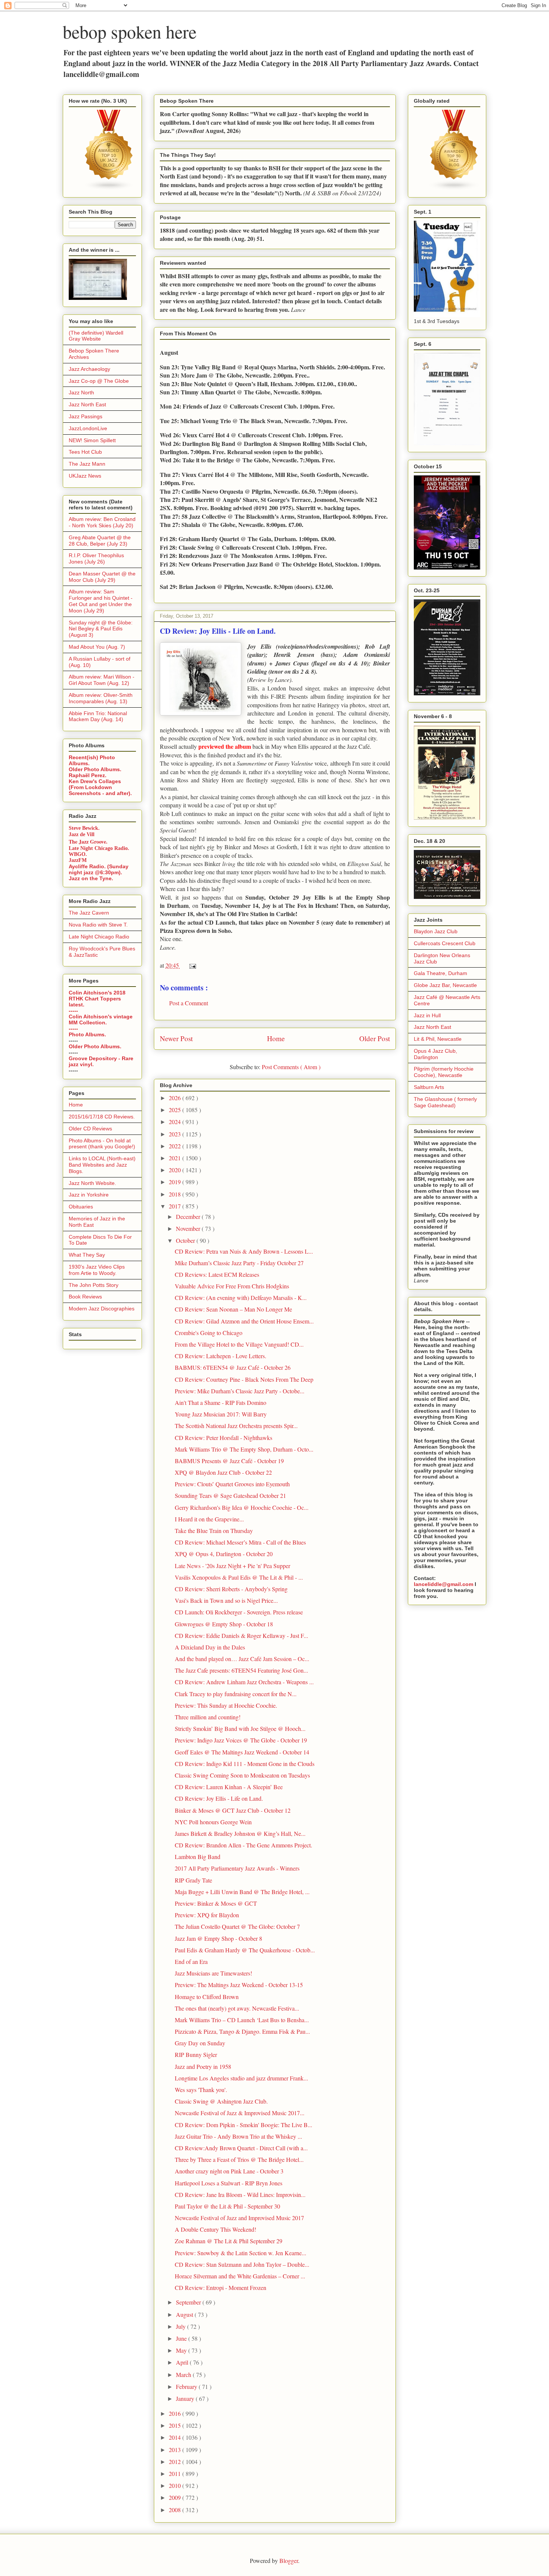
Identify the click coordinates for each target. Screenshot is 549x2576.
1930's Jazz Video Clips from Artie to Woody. (97, 1270)
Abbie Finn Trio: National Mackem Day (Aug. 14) (98, 716)
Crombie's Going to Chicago (209, 1333)
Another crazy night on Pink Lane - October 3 (229, 2171)
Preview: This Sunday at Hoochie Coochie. (226, 1705)
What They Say (87, 1255)
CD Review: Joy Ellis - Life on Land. (219, 1798)
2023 (176, 1134)
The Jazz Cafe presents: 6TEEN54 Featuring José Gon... (241, 1670)
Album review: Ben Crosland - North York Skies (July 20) (102, 522)
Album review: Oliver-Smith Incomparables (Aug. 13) (101, 698)
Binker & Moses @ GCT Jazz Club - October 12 (233, 1810)
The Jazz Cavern (89, 913)
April (183, 2362)
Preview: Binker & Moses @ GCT (216, 1903)
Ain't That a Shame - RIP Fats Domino (221, 1402)
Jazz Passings (86, 416)
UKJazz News (85, 476)
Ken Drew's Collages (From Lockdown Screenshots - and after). (100, 787)
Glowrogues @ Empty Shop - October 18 (224, 1624)
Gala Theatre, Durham (441, 973)
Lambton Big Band (198, 1857)
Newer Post (176, 1038)
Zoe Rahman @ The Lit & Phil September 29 (229, 2241)
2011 (176, 2473)
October (186, 1240)
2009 (176, 2497)
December (189, 1216)
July (182, 2326)
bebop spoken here (130, 31)
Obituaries (81, 1207)
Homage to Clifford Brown (207, 1997)
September (189, 2302)
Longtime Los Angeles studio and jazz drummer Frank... (241, 2078)
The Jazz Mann (87, 464)
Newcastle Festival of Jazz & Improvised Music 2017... (240, 2113)
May (182, 2350)
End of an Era (191, 1962)
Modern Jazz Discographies (102, 1309)
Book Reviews (85, 1297)
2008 (176, 2510)
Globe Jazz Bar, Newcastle (445, 985)
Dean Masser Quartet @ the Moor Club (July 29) (102, 577)
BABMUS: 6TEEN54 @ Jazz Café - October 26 (233, 1367)
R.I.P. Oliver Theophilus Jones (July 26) (96, 558)
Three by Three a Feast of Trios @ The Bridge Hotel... (239, 2159)
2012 (176, 2462)
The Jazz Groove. (88, 842)
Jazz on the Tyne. (91, 878)
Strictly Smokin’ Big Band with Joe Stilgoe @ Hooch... (240, 1728)
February (187, 2386)
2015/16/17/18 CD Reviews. (102, 1117)
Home (276, 1038)
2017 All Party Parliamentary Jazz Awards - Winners (237, 1868)
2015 (176, 2425)
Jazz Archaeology (89, 369)
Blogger (289, 2561)
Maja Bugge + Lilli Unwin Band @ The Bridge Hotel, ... (242, 1892)
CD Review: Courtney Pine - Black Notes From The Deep (244, 1379)
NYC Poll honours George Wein (213, 1822)
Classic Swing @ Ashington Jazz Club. (221, 2101)
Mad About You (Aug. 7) (97, 647)
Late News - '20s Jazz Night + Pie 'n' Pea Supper (232, 1566)
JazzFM (78, 860)
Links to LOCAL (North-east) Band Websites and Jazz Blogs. (102, 1165)
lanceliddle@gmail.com (443, 1584)
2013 (176, 2450)
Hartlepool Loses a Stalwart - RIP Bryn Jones (229, 2183)
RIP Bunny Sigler (196, 2054)
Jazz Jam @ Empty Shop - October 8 (218, 1938)
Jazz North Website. (92, 1183)
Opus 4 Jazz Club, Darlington (435, 1054)
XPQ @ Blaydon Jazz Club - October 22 (223, 1472)
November (189, 1228)
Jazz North (81, 392)
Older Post (375, 1038)
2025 (176, 1110)
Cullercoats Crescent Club (445, 943)
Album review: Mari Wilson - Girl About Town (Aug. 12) (102, 680)
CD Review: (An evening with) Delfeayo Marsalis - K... (241, 1298)
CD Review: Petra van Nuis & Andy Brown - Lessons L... (244, 1251)
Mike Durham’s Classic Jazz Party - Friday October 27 (239, 1263)
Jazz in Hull (427, 1015)
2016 (176, 2413)
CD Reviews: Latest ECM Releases (217, 1274)
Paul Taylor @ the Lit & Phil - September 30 (227, 2206)
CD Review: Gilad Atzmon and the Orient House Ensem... (244, 1321)
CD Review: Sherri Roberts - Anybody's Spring (231, 1589)
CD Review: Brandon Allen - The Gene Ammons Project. (244, 1845)
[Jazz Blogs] (454, 189)
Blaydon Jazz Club (436, 931)
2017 (176, 1206)
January (186, 2398)
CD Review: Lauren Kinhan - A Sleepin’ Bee (229, 1787)
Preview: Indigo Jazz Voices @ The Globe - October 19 (241, 1740)
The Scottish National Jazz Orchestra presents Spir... (236, 1426)
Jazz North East (87, 404)
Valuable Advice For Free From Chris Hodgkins (232, 1286)
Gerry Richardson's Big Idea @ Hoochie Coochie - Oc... (242, 1507)
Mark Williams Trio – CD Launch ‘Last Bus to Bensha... (242, 2020)
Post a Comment (189, 1003)
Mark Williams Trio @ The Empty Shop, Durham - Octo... (244, 1449)
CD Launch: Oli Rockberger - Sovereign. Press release (239, 1612)
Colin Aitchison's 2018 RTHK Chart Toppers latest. (97, 999)
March (184, 2375)
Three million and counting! (208, 1717)
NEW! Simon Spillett (92, 440)
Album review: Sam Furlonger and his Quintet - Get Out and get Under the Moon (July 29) (101, 601)
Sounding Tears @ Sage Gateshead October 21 (230, 1495)
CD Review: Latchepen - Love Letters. (221, 1356)
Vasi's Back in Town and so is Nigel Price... (226, 1600)
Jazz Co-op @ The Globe (99, 381)
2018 (176, 1194)
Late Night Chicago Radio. (99, 848)
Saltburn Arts (429, 1087)
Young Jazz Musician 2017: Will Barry (221, 1414)
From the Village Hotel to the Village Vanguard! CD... (239, 1344)
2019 (176, 1182)
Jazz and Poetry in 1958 (203, 2066)
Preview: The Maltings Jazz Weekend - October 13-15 (239, 1985)
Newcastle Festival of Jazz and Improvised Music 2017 (239, 2218)
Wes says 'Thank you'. (201, 2090)
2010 (176, 2485)
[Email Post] (191, 965)
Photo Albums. (87, 1034)
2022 (176, 1146)
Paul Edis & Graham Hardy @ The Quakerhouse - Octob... (245, 1950)
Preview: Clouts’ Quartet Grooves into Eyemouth (232, 1484)
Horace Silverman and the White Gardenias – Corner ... (240, 2276)
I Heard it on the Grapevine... (209, 1519)
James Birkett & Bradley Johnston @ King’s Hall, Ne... (240, 1833)
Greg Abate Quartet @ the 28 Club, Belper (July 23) (100, 541)
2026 (176, 1098)
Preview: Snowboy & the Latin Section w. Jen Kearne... (241, 2253)
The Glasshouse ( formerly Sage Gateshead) (445, 1102)
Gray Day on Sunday (200, 2043)
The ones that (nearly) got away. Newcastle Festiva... (237, 2008)
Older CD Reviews (90, 1129)
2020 (176, 1170)
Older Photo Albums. (95, 769)
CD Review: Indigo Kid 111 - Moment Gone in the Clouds (245, 1764)
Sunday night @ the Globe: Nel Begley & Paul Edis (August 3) (101, 629)
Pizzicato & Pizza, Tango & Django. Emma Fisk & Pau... (242, 2031)
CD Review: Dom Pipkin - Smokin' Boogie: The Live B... (244, 2125)
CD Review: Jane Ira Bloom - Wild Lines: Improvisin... (240, 2195)
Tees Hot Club (85, 452)
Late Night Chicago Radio (99, 937)
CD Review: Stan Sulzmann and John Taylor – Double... (242, 2264)
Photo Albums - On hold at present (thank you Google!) (102, 1144)
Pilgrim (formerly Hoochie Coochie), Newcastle (444, 1072)
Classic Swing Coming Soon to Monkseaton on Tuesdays (242, 1775)
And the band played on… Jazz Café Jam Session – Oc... (242, 1659)
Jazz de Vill (82, 834)
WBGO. (78, 854)
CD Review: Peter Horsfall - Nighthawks (224, 1438)
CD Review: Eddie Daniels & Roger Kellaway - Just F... (241, 1635)
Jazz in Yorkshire (89, 1195)
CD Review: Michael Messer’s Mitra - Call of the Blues (240, 1542)
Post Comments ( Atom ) (291, 1067)
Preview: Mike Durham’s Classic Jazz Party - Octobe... (240, 1391)
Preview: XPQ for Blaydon (207, 1915)
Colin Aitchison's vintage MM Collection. (101, 1019)
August (185, 2314)
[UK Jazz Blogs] (109, 189)
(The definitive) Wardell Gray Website (96, 336)
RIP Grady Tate (193, 1880)
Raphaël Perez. (88, 775)
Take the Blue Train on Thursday (214, 1531)
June (182, 2338)
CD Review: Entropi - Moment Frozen (221, 2288)
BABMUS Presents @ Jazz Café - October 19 (229, 1461)
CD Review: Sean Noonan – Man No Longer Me (233, 1309)
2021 (176, 1158)
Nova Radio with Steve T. (98, 925)
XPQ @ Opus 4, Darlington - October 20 (224, 1554)
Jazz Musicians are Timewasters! (213, 1973)
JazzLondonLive (88, 428)
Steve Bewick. (84, 828)
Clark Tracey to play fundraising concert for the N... (236, 1694)
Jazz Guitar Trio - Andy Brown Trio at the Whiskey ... (238, 2136)
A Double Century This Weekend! (215, 2229)
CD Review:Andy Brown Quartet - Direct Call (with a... (241, 2148)
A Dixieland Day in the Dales (210, 1647)
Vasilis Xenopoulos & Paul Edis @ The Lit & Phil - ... (239, 1577)
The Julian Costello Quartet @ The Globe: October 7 (237, 1926)
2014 (176, 2437)
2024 (176, 1122)
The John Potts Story (94, 1285)
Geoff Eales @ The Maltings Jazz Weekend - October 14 (242, 1752)
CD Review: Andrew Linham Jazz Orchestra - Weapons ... (244, 1682)
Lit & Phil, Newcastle (438, 1039)
